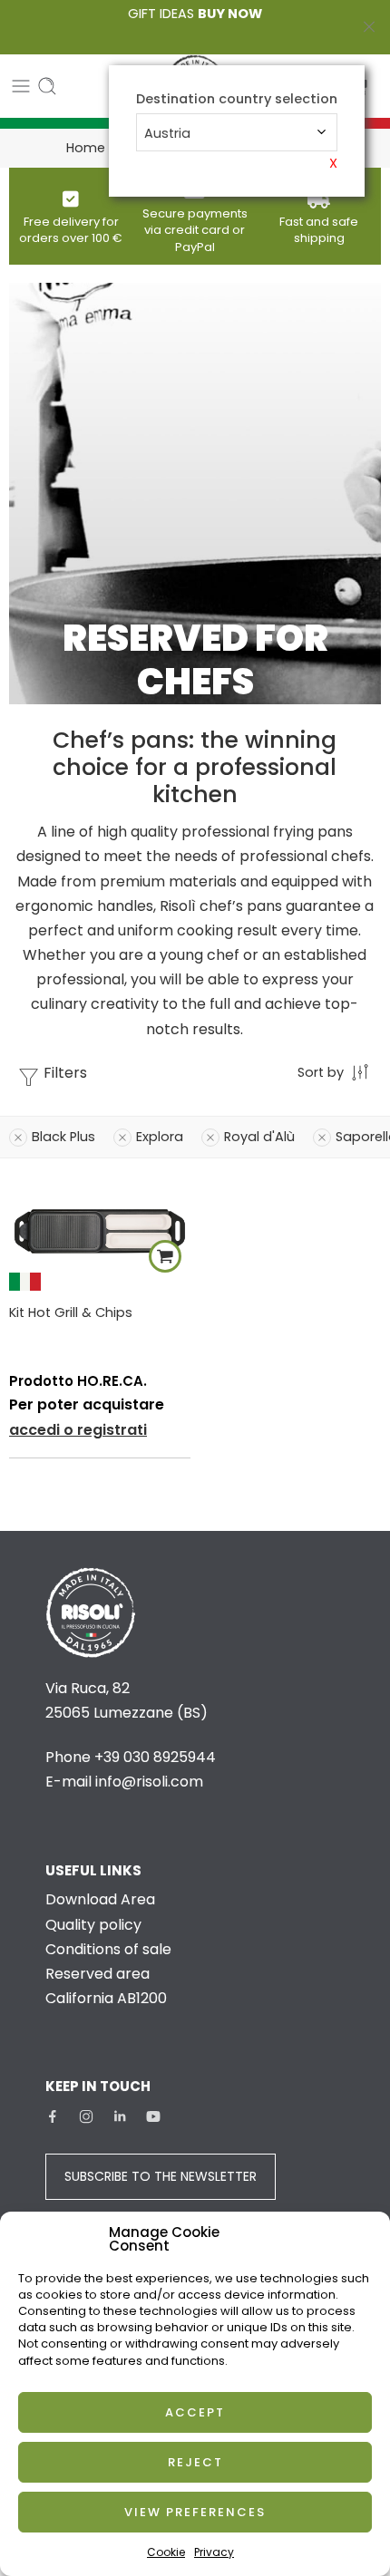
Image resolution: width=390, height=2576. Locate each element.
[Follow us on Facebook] (53, 2116)
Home (86, 148)
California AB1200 (106, 1998)
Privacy (214, 2552)
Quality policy (93, 1925)
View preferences (195, 2512)
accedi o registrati (78, 1430)
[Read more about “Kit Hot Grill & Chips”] (165, 1256)
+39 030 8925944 (155, 1757)
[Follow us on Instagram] (86, 2116)
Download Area (100, 1899)
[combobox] (237, 132)
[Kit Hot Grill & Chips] (100, 1234)
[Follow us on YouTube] (153, 2116)
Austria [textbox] (167, 133)
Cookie (166, 2552)
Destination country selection (237, 99)
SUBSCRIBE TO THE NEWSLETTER (161, 2176)
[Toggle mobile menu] (21, 86)
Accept (195, 2412)
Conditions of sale (108, 1949)
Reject (195, 2462)
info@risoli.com (149, 1782)
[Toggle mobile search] (47, 86)
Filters (63, 1073)
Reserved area (97, 1974)
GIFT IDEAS (195, 14)
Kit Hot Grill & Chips (71, 1312)
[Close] (369, 27)
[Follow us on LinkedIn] (120, 2116)
